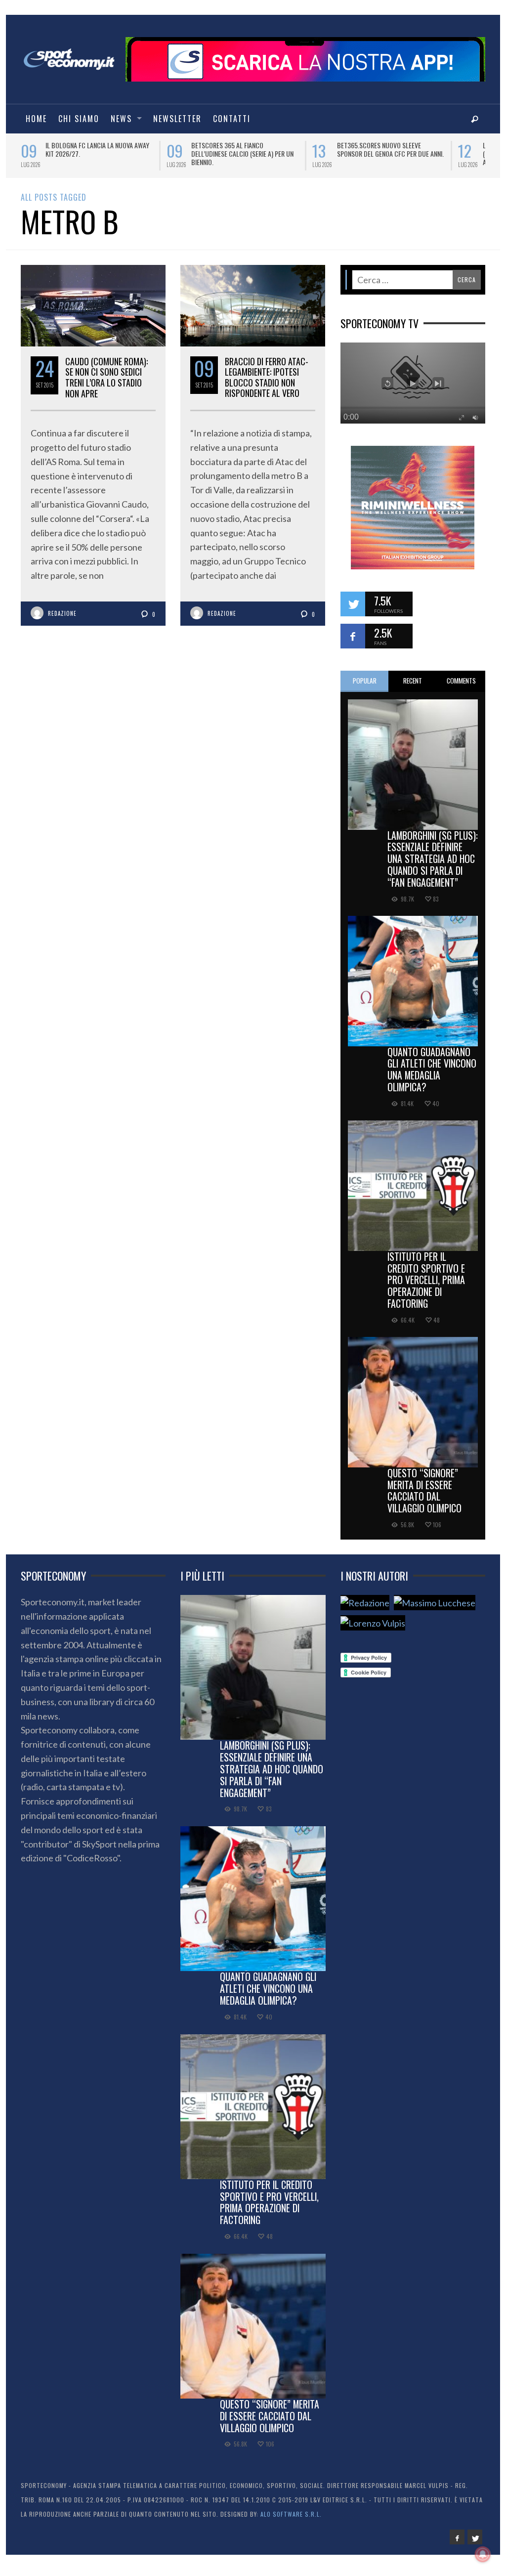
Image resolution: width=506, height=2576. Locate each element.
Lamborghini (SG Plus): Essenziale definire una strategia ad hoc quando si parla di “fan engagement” (433, 859)
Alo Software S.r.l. (291, 2514)
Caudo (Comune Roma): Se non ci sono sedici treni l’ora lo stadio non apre (106, 377)
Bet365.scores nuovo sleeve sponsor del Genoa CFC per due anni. (99, 149)
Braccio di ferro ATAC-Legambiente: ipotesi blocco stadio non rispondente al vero (267, 377)
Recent (413, 681)
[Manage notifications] (483, 2554)
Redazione (62, 613)
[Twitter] (475, 2537)
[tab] (365, 681)
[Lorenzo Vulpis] (373, 1623)
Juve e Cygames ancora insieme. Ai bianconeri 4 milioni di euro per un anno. (387, 153)
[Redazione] (365, 1603)
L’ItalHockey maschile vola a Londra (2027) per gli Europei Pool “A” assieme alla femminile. (245, 153)
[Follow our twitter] (353, 604)
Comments (461, 681)
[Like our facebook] (353, 636)
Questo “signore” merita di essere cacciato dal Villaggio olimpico (424, 1490)
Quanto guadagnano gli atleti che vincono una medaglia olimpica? (432, 1069)
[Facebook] (457, 2537)
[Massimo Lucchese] (435, 1603)
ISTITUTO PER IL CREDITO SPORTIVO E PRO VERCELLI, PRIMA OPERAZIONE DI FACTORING (426, 1280)
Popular (365, 681)
